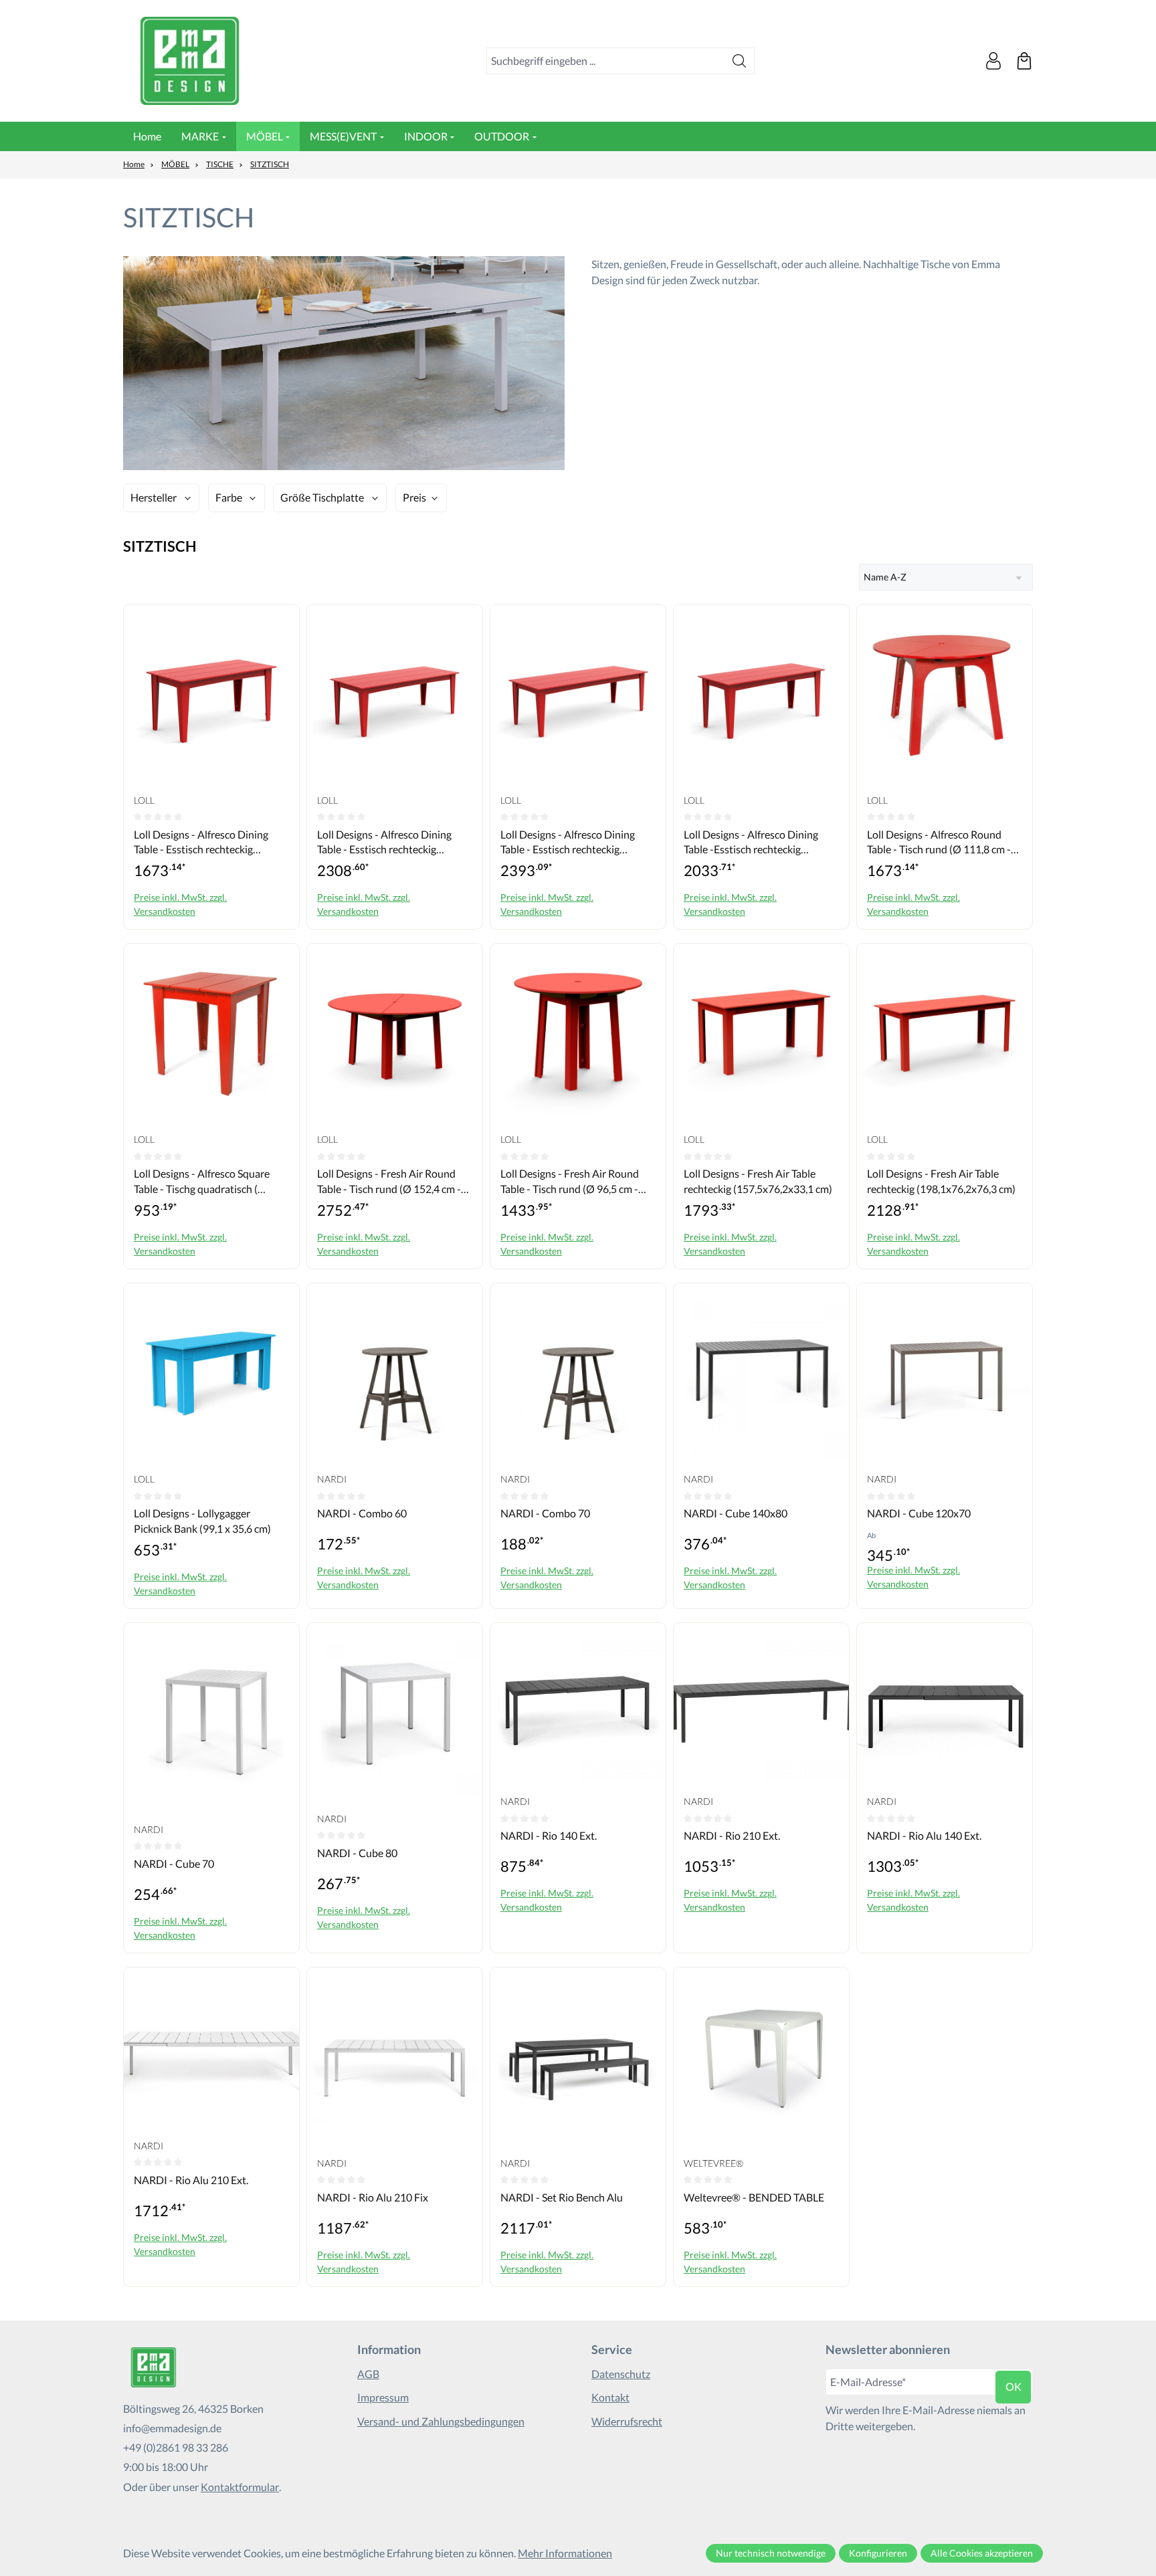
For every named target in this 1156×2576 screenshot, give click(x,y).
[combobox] (606, 61)
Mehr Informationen (565, 2553)
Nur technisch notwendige (771, 2553)
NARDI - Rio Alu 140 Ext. (924, 1835)
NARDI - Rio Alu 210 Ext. (191, 2180)
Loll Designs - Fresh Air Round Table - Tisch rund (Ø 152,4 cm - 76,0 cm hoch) (389, 1182)
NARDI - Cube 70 (174, 1863)
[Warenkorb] (1024, 61)
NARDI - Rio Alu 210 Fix (373, 2197)
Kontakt (610, 2397)
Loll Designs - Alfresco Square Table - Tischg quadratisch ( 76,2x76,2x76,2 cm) (202, 1182)
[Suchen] (740, 61)
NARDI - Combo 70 (545, 1513)
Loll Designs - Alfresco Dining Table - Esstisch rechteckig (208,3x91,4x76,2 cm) (384, 843)
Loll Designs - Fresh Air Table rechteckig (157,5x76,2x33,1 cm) (758, 1181)
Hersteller (154, 497)
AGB (368, 2374)
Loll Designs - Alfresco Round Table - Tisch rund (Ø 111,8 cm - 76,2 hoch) (939, 843)
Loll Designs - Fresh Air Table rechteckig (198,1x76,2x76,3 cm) (941, 1181)
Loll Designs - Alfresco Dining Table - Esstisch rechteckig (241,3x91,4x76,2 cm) (568, 843)
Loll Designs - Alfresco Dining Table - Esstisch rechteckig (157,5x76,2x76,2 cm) (201, 843)
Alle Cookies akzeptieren (982, 2553)
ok (1014, 2386)
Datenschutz (621, 2374)
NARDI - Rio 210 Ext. (732, 1835)
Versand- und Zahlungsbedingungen (441, 2421)
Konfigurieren (878, 2553)
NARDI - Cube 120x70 (919, 1513)
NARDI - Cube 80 (357, 1853)
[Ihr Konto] (993, 61)
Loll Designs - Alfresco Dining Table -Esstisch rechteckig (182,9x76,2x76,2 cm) (751, 843)
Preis (414, 497)
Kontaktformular (240, 2487)
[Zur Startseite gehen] (190, 61)
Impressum (383, 2397)
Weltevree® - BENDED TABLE (754, 2197)
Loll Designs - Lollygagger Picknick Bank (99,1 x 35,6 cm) (202, 1520)
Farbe (229, 497)
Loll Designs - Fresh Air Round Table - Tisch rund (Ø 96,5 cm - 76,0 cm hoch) (570, 1182)
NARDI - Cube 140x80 (736, 1513)
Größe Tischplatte (322, 497)
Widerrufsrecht (627, 2421)
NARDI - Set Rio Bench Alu (562, 2197)
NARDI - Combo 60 (362, 1513)
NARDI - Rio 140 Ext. (549, 1835)
